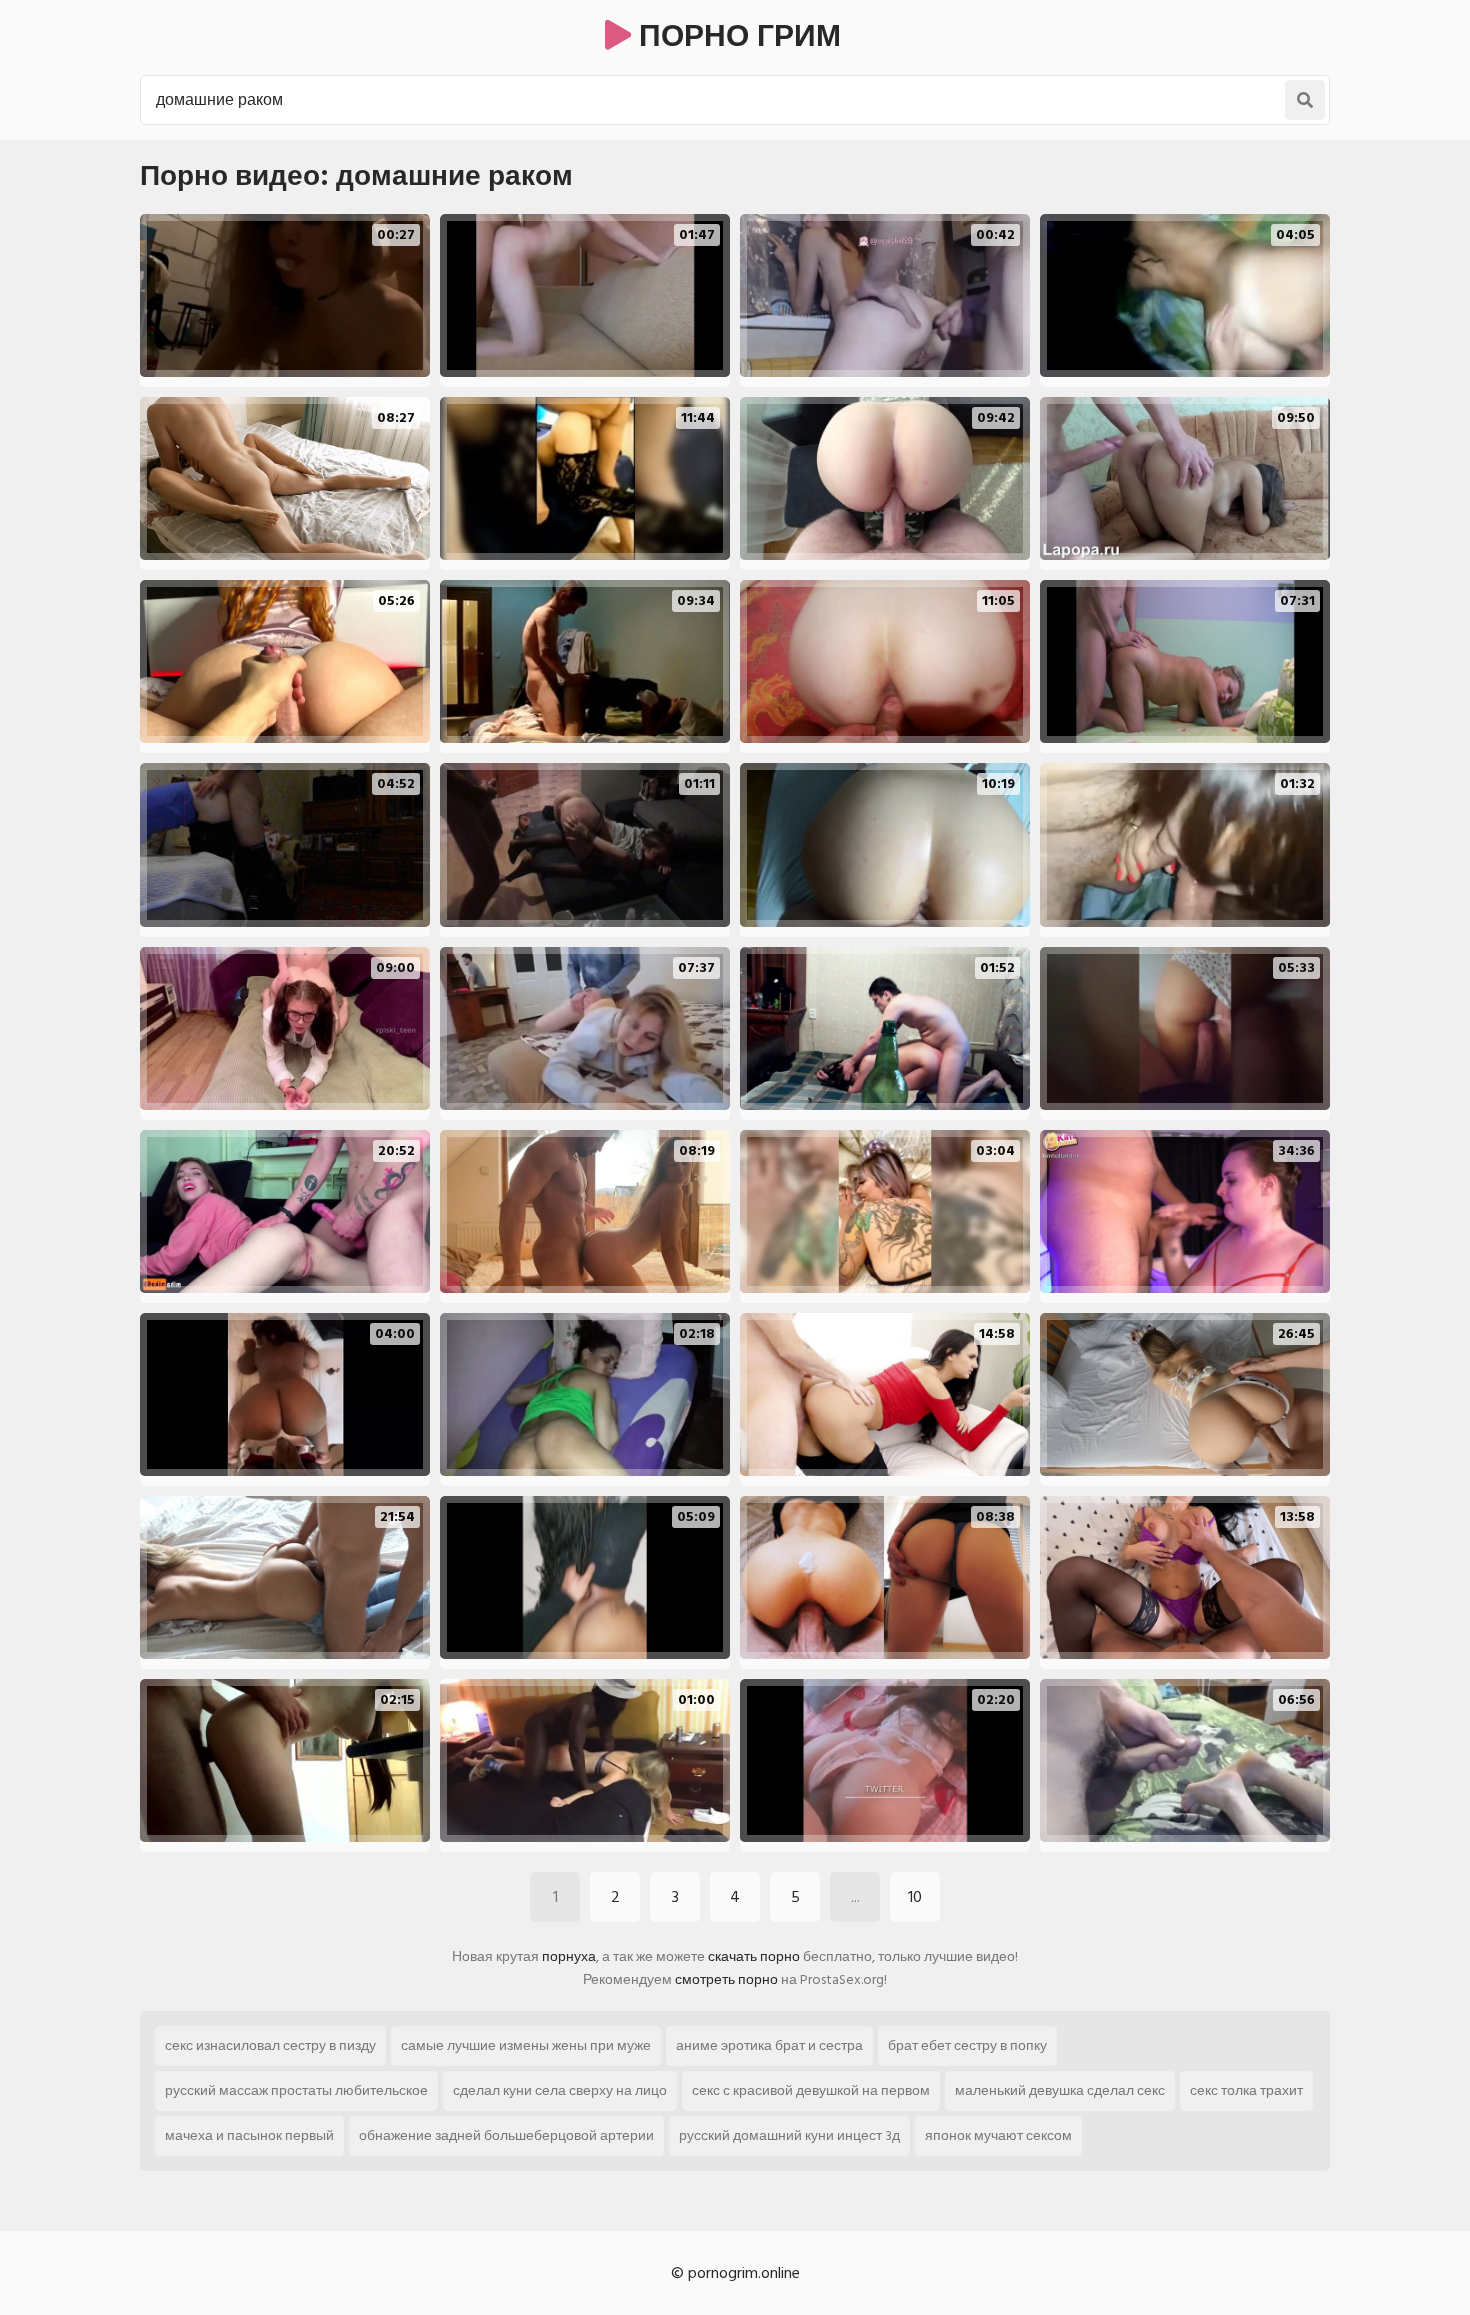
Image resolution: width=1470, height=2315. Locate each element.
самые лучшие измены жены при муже (526, 2045)
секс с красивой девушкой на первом (811, 2090)
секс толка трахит (1246, 2090)
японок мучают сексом (998, 2135)
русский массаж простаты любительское (296, 2090)
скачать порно (754, 1956)
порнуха (569, 1956)
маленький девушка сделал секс (1060, 2090)
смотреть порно (726, 1979)
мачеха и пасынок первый (249, 2135)
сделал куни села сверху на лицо (560, 2090)
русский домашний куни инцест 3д (789, 2135)
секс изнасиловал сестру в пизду (270, 2045)
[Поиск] (1305, 100)
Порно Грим (736, 37)
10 (915, 1897)
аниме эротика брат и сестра (769, 2045)
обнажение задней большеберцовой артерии (506, 2135)
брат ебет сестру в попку (967, 2045)
